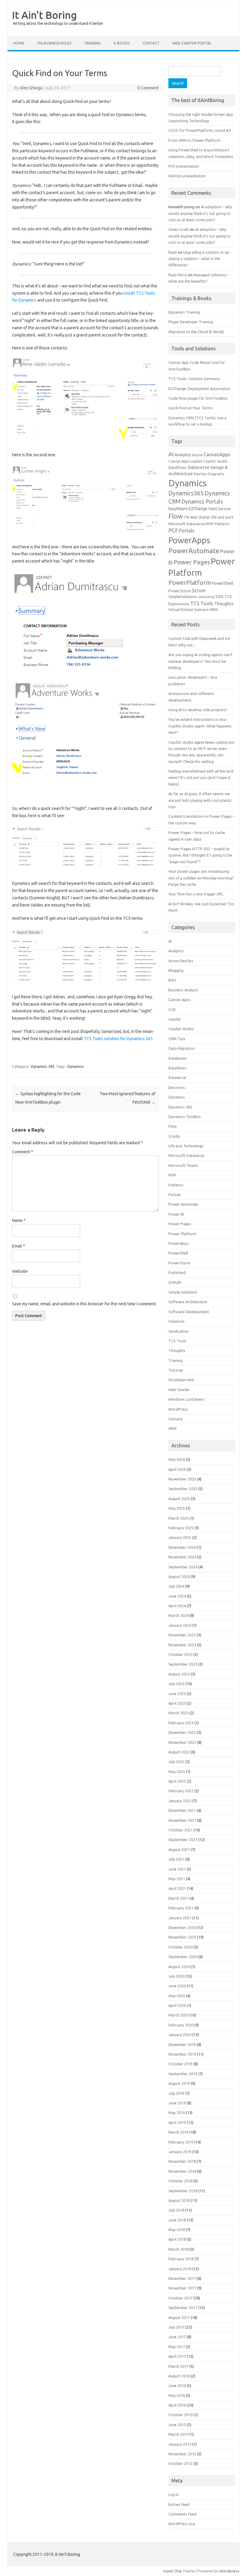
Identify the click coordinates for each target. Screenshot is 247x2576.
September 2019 (183, 2074)
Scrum (199, 591)
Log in (174, 2494)
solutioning (206, 597)
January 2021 (180, 1918)
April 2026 (177, 1469)
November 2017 (182, 2288)
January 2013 (180, 2444)
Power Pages (192, 562)
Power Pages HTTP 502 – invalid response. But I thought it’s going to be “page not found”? (200, 855)
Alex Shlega (31, 88)
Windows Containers (186, 1399)
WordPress (178, 1409)
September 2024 (183, 1567)
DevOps (200, 474)
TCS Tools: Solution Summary (194, 379)
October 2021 (180, 1830)
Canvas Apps (179, 461)
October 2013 (180, 2415)
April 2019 (177, 2122)
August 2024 (179, 1576)
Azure (197, 455)
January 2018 (180, 2269)
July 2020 (176, 1976)
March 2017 (178, 2366)
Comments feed (182, 2514)
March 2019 (178, 2132)
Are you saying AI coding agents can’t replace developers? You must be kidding (200, 661)
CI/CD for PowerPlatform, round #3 (200, 130)
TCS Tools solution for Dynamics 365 (118, 1039)
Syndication (178, 1331)
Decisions (177, 1087)
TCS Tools (202, 603)
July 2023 (176, 1684)
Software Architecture (188, 1302)
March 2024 (178, 1615)
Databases (178, 1058)
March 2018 (178, 2249)
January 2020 (180, 2035)
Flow (176, 516)
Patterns (222, 524)
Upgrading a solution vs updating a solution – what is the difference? (200, 259)
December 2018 (182, 2161)
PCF (173, 530)
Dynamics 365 (43, 1066)
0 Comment (148, 88)
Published (177, 1273)
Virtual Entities (181, 610)
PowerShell (223, 583)
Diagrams (216, 474)
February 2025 (181, 1528)
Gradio (174, 1136)
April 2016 (177, 2405)
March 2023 (178, 1713)
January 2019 (180, 2152)
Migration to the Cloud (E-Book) (196, 332)
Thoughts (224, 604)
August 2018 (179, 2200)
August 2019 (179, 2083)
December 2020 (182, 1927)
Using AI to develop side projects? (198, 710)
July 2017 (176, 2327)
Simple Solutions (183, 1292)
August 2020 (179, 1967)
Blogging (176, 970)
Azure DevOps (181, 961)
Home (19, 43)
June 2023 (177, 1694)
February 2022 (181, 1791)
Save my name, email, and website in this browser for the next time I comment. (84, 1304)
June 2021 (177, 1869)
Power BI (176, 1214)
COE (172, 1009)
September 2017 (183, 2308)
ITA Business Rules (54, 43)
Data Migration (181, 1048)
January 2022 (180, 1801)
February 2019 (181, 2142)
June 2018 (177, 2220)
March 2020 (178, 2015)
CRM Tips (177, 1039)
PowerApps (189, 540)
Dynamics (75, 1066)
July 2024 (176, 1586)
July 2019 (176, 2093)
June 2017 (177, 2337)
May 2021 (177, 1879)
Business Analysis (183, 990)
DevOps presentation (187, 176)
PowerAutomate (194, 551)
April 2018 (177, 2239)
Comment (23, 1152)
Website (20, 1271)
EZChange (198, 509)
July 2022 (176, 1762)
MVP (210, 524)
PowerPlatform (190, 583)
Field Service (220, 509)
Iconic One (173, 2571)
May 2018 (177, 2230)
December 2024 (182, 1547)
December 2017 (182, 2278)
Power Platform (182, 1234)
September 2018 (183, 2191)
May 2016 (177, 2395)
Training (175, 1360)
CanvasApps (217, 454)
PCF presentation (184, 166)
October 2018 (180, 2181)
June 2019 (177, 2103)
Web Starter (179, 1390)
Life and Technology (186, 1146)
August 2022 (179, 1752)
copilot (196, 461)
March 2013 (178, 2434)
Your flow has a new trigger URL (196, 894)
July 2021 (176, 1859)
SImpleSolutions (183, 597)
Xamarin (202, 610)
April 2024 (177, 1606)
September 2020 (183, 1957)
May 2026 (177, 1459)
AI (171, 454)
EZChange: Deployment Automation (200, 389)
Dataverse (199, 467)
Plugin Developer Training (191, 322)
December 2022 (182, 1732)
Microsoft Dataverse (186, 524)
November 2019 (182, 2054)
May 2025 (177, 1508)
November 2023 (182, 1645)
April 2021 (177, 1888)
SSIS (219, 597)
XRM (214, 609)
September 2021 (183, 1840)
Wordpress (229, 2571)
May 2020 (177, 1996)
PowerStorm (180, 591)
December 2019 (182, 2044)
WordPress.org (182, 2524)
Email (19, 1246)
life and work (222, 517)
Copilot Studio (216, 461)
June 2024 (177, 1596)
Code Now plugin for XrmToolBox (198, 398)
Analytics (183, 455)
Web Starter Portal (192, 43)
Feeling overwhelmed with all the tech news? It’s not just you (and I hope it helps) (201, 778)
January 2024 (180, 1625)
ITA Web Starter (197, 517)
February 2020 (181, 2025)
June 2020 (177, 1986)
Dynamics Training (184, 312)
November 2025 (182, 1479)
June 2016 (177, 2385)
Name (19, 1220)
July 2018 (176, 2210)
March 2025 (178, 1518)
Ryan (173, 252)
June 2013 (177, 2425)
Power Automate (183, 1204)
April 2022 (177, 1781)
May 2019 (177, 2113)
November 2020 (182, 1937)
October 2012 (180, 2463)
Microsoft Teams (183, 1165)
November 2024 (182, 1557)
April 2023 (177, 1703)
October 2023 (180, 1654)
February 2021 (181, 1908)
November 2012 (182, 2454)
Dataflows (178, 467)
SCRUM (175, 1282)
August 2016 (179, 2376)
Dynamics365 (186, 493)
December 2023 (182, 1635)
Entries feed (179, 2504)
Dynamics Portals (202, 501)
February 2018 (181, 2259)
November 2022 (182, 1742)
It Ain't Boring (44, 15)
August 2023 (179, 1674)
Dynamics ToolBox (185, 1117)
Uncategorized (181, 1380)
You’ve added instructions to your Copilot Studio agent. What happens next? (200, 726)
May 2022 (177, 1772)
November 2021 (182, 1820)
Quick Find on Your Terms (191, 408)
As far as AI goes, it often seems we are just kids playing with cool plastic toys (200, 800)
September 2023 (183, 1664)
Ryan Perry (178, 275)
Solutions (177, 1321)
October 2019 (180, 2064)
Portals (187, 531)
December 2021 (182, 1810)
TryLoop (176, 1370)
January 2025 (180, 1537)
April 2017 (177, 2356)
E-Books (122, 43)
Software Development (189, 1312)
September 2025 (183, 1489)
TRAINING (92, 43)
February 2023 (181, 1723)
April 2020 (177, 2005)
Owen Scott (179, 229)
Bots (172, 980)
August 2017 (179, 2317)
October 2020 (180, 1947)
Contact (151, 43)
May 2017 (177, 2347)
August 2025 (179, 1499)
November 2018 (182, 2171)
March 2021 (178, 1898)
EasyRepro (178, 509)
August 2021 (179, 1849)
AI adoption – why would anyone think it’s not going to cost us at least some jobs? (200, 213)
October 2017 (180, 2298)
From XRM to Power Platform (194, 140)
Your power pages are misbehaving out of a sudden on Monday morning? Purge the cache (201, 878)
